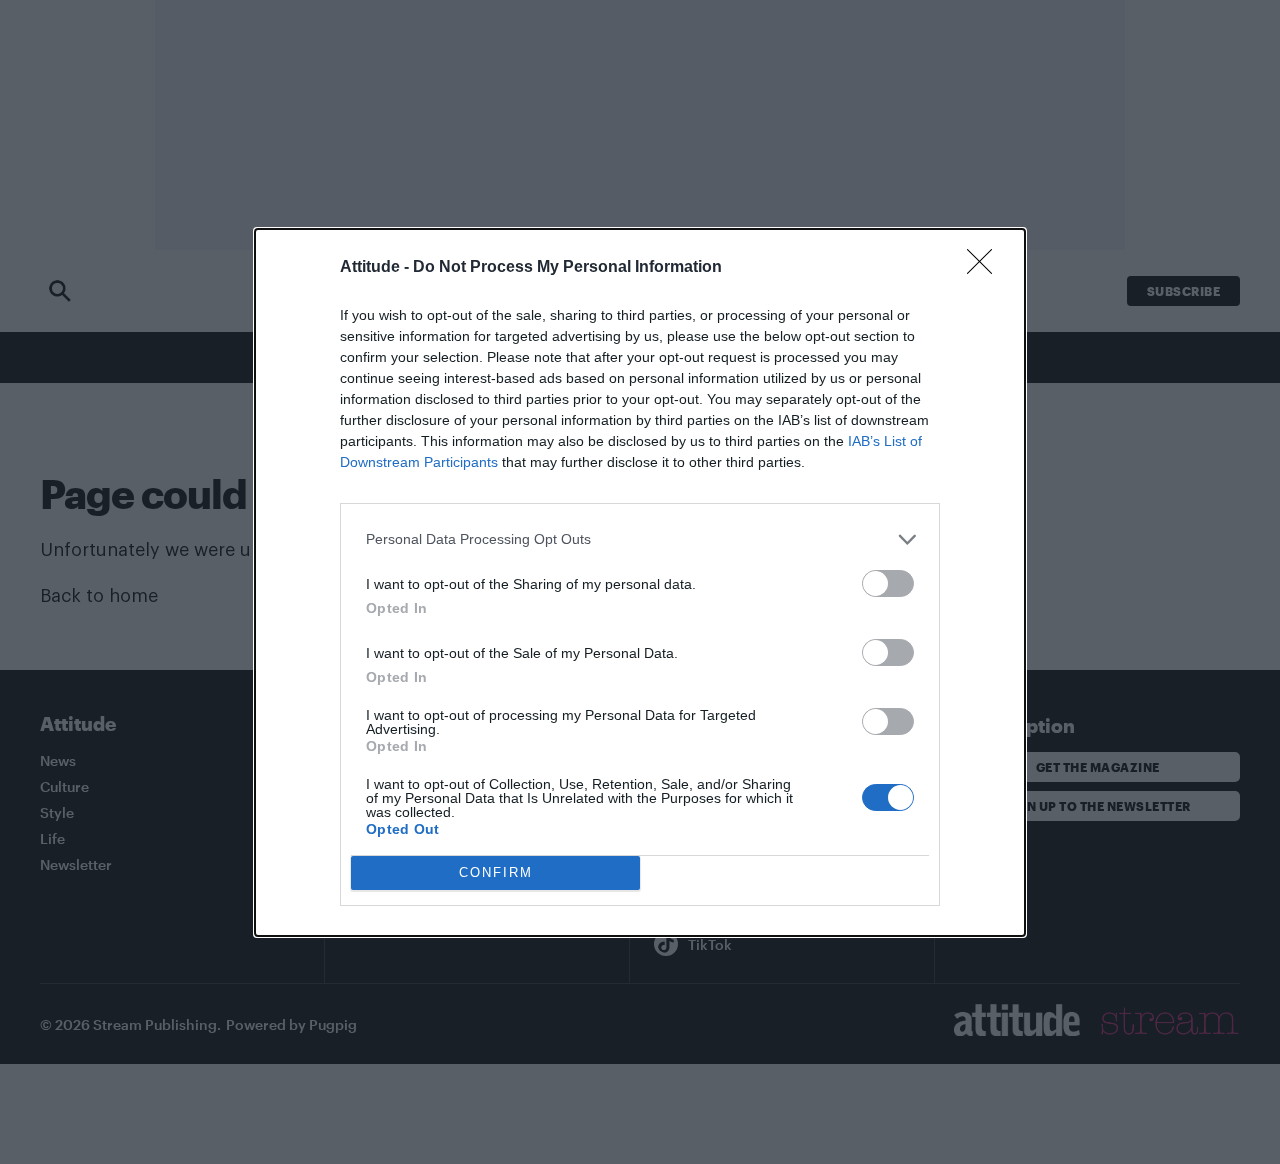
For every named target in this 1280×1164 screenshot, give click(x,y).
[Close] (986, 268)
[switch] (888, 583)
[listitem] (640, 539)
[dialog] (640, 582)
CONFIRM (496, 872)
